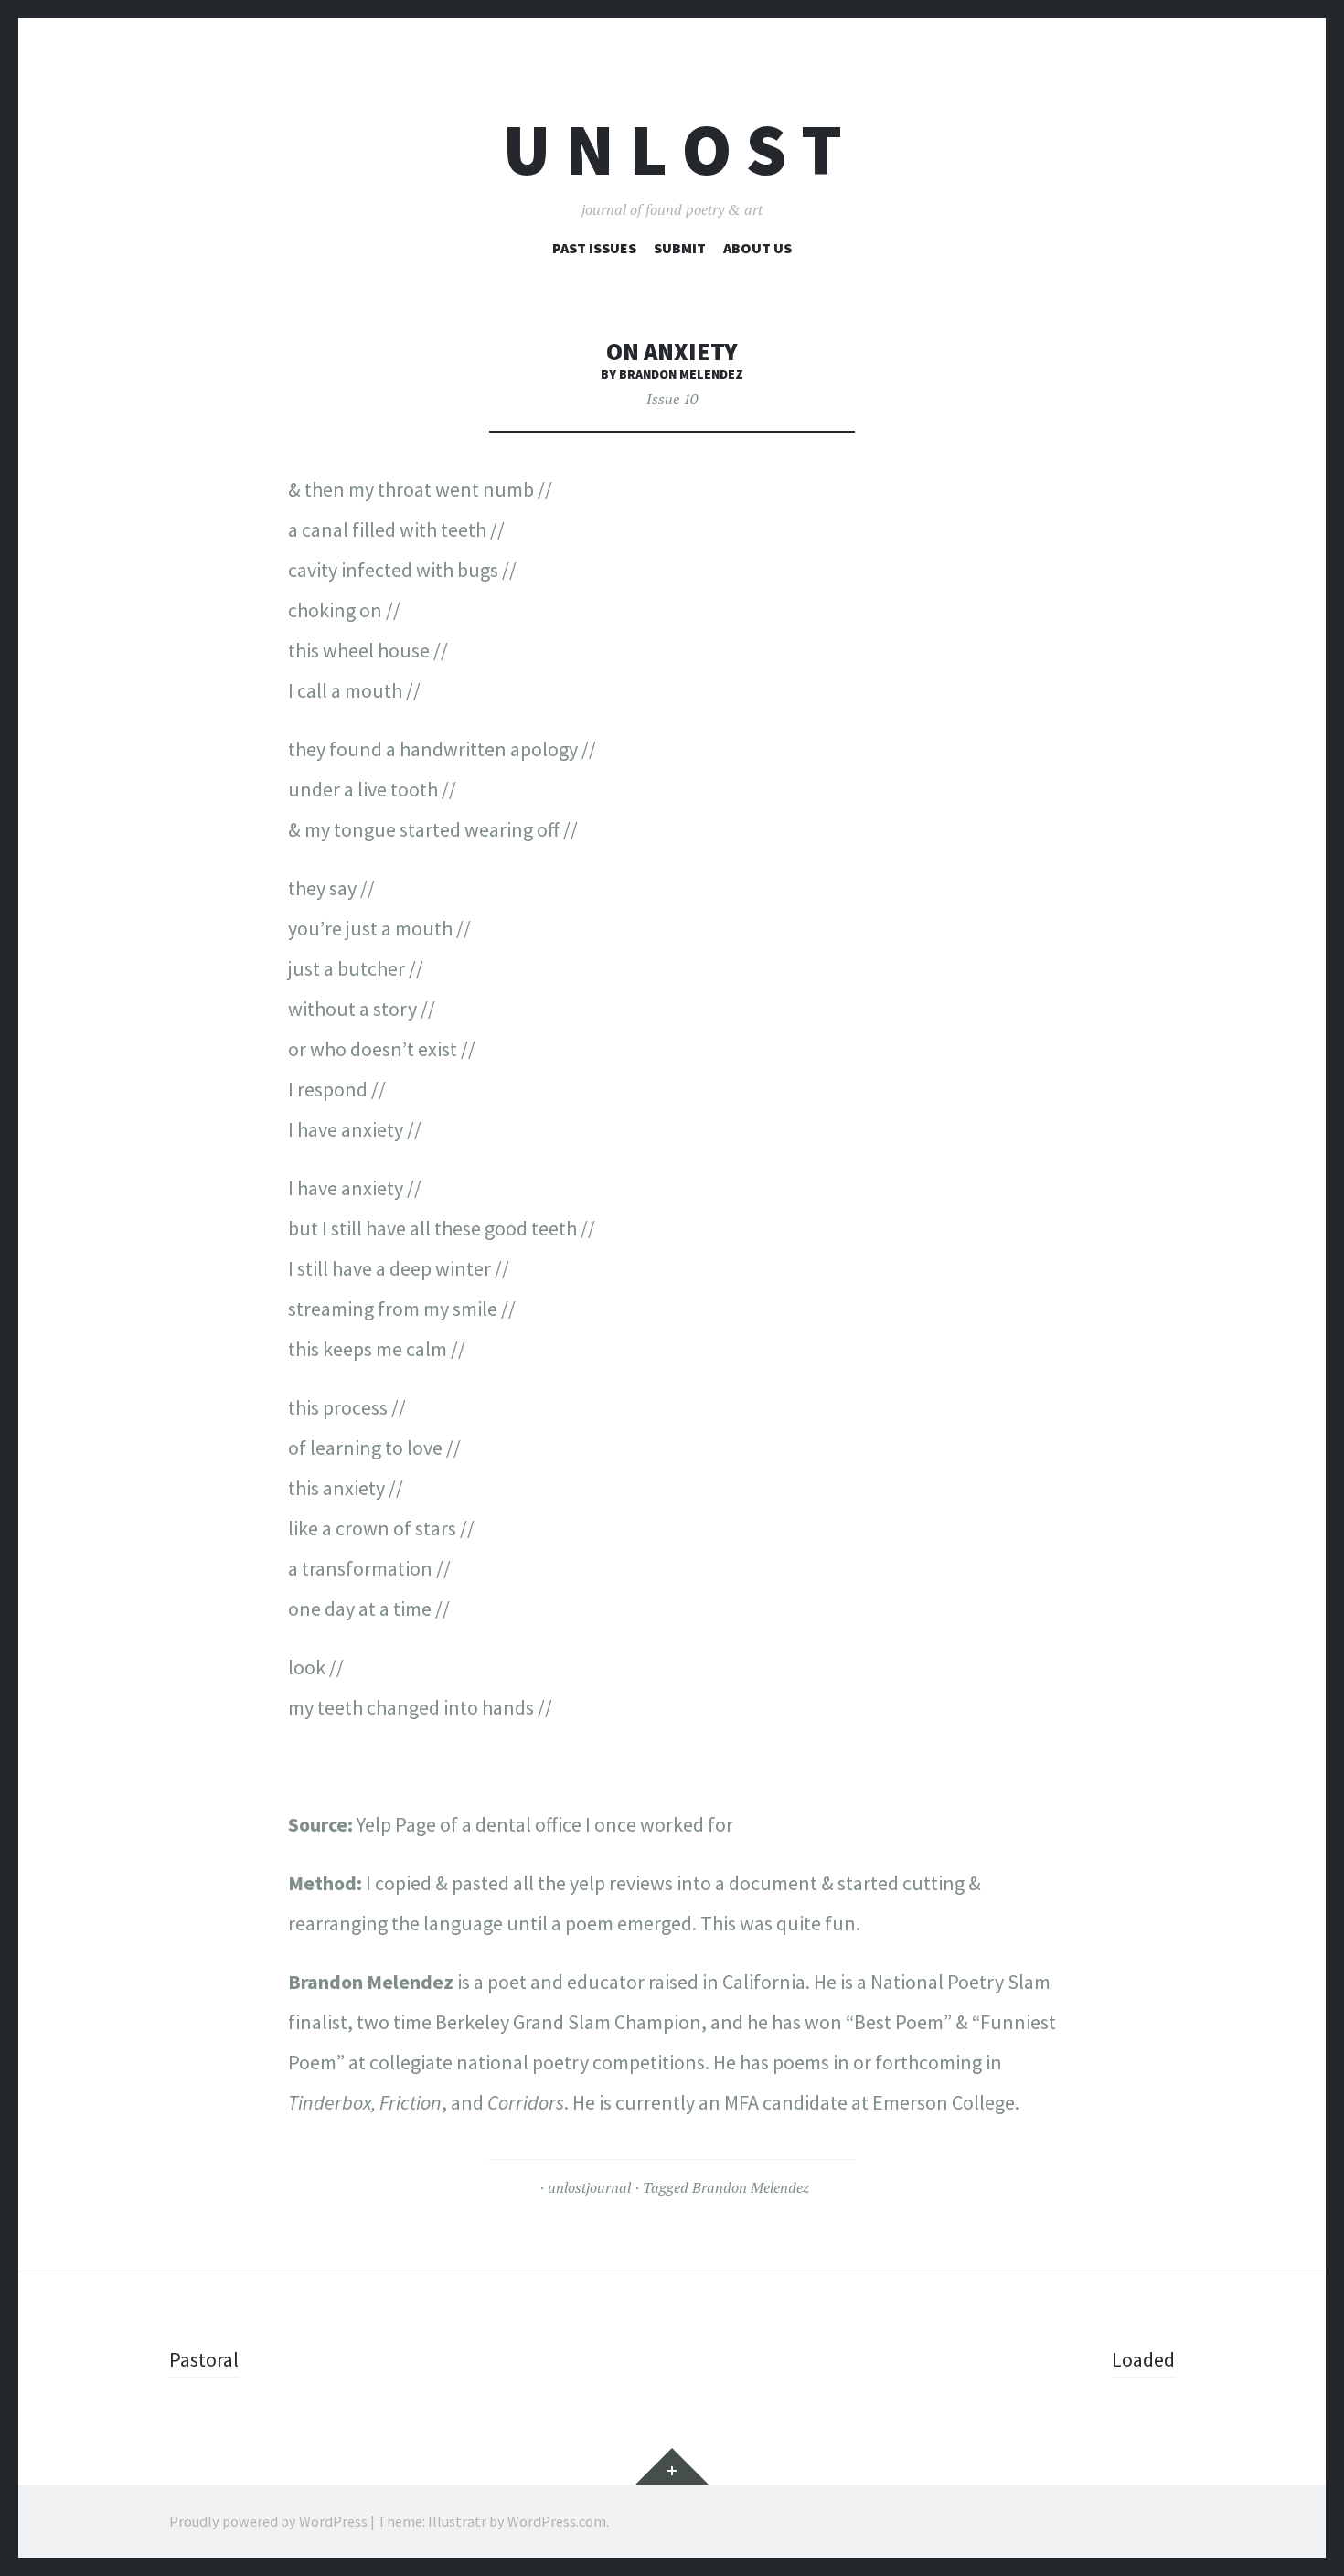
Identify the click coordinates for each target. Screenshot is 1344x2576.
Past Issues (594, 248)
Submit (680, 248)
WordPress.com (557, 2521)
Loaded (1143, 2359)
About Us (757, 248)
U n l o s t (672, 150)
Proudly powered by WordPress (268, 2521)
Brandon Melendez (751, 2187)
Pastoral (204, 2359)
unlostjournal (589, 2187)
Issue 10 (672, 399)
